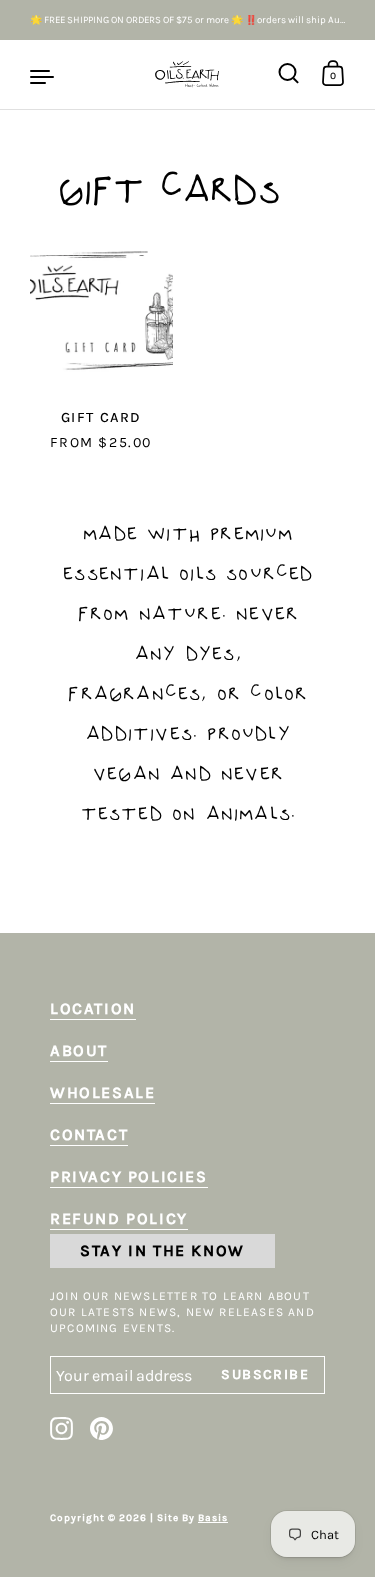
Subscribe (286, 1374)
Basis (213, 1518)
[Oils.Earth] (187, 75)
